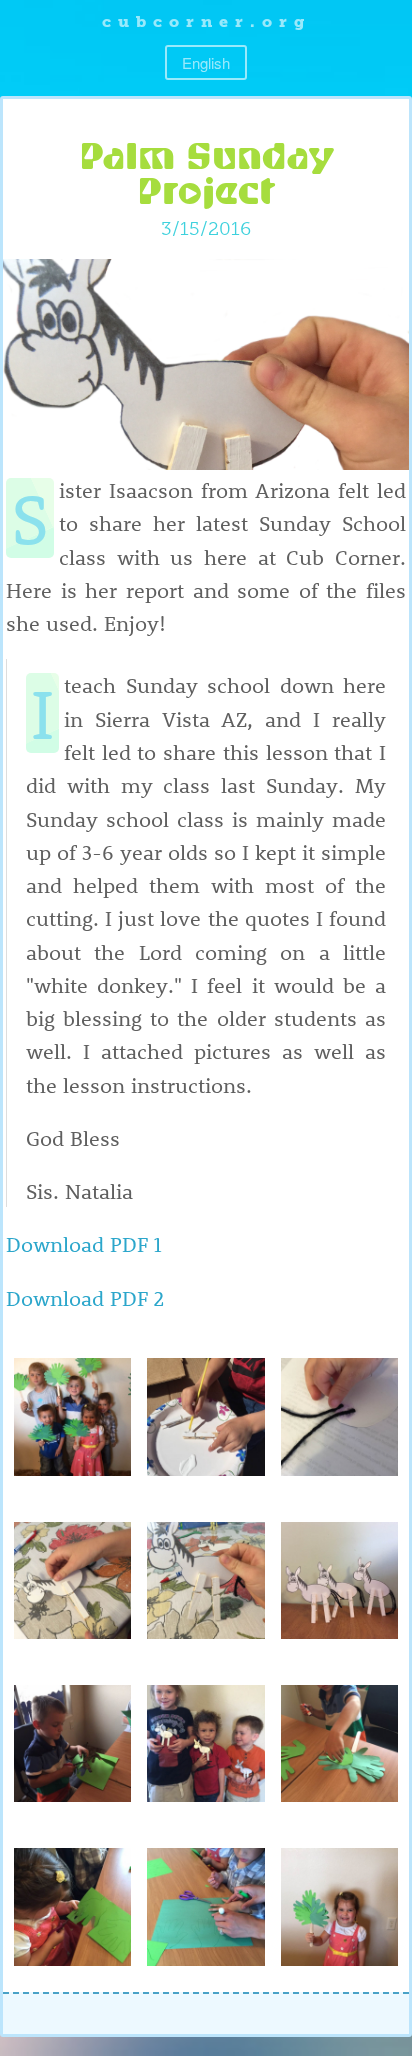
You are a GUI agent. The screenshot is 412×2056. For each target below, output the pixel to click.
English (206, 62)
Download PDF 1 (84, 1243)
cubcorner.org (206, 21)
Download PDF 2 (85, 1297)
